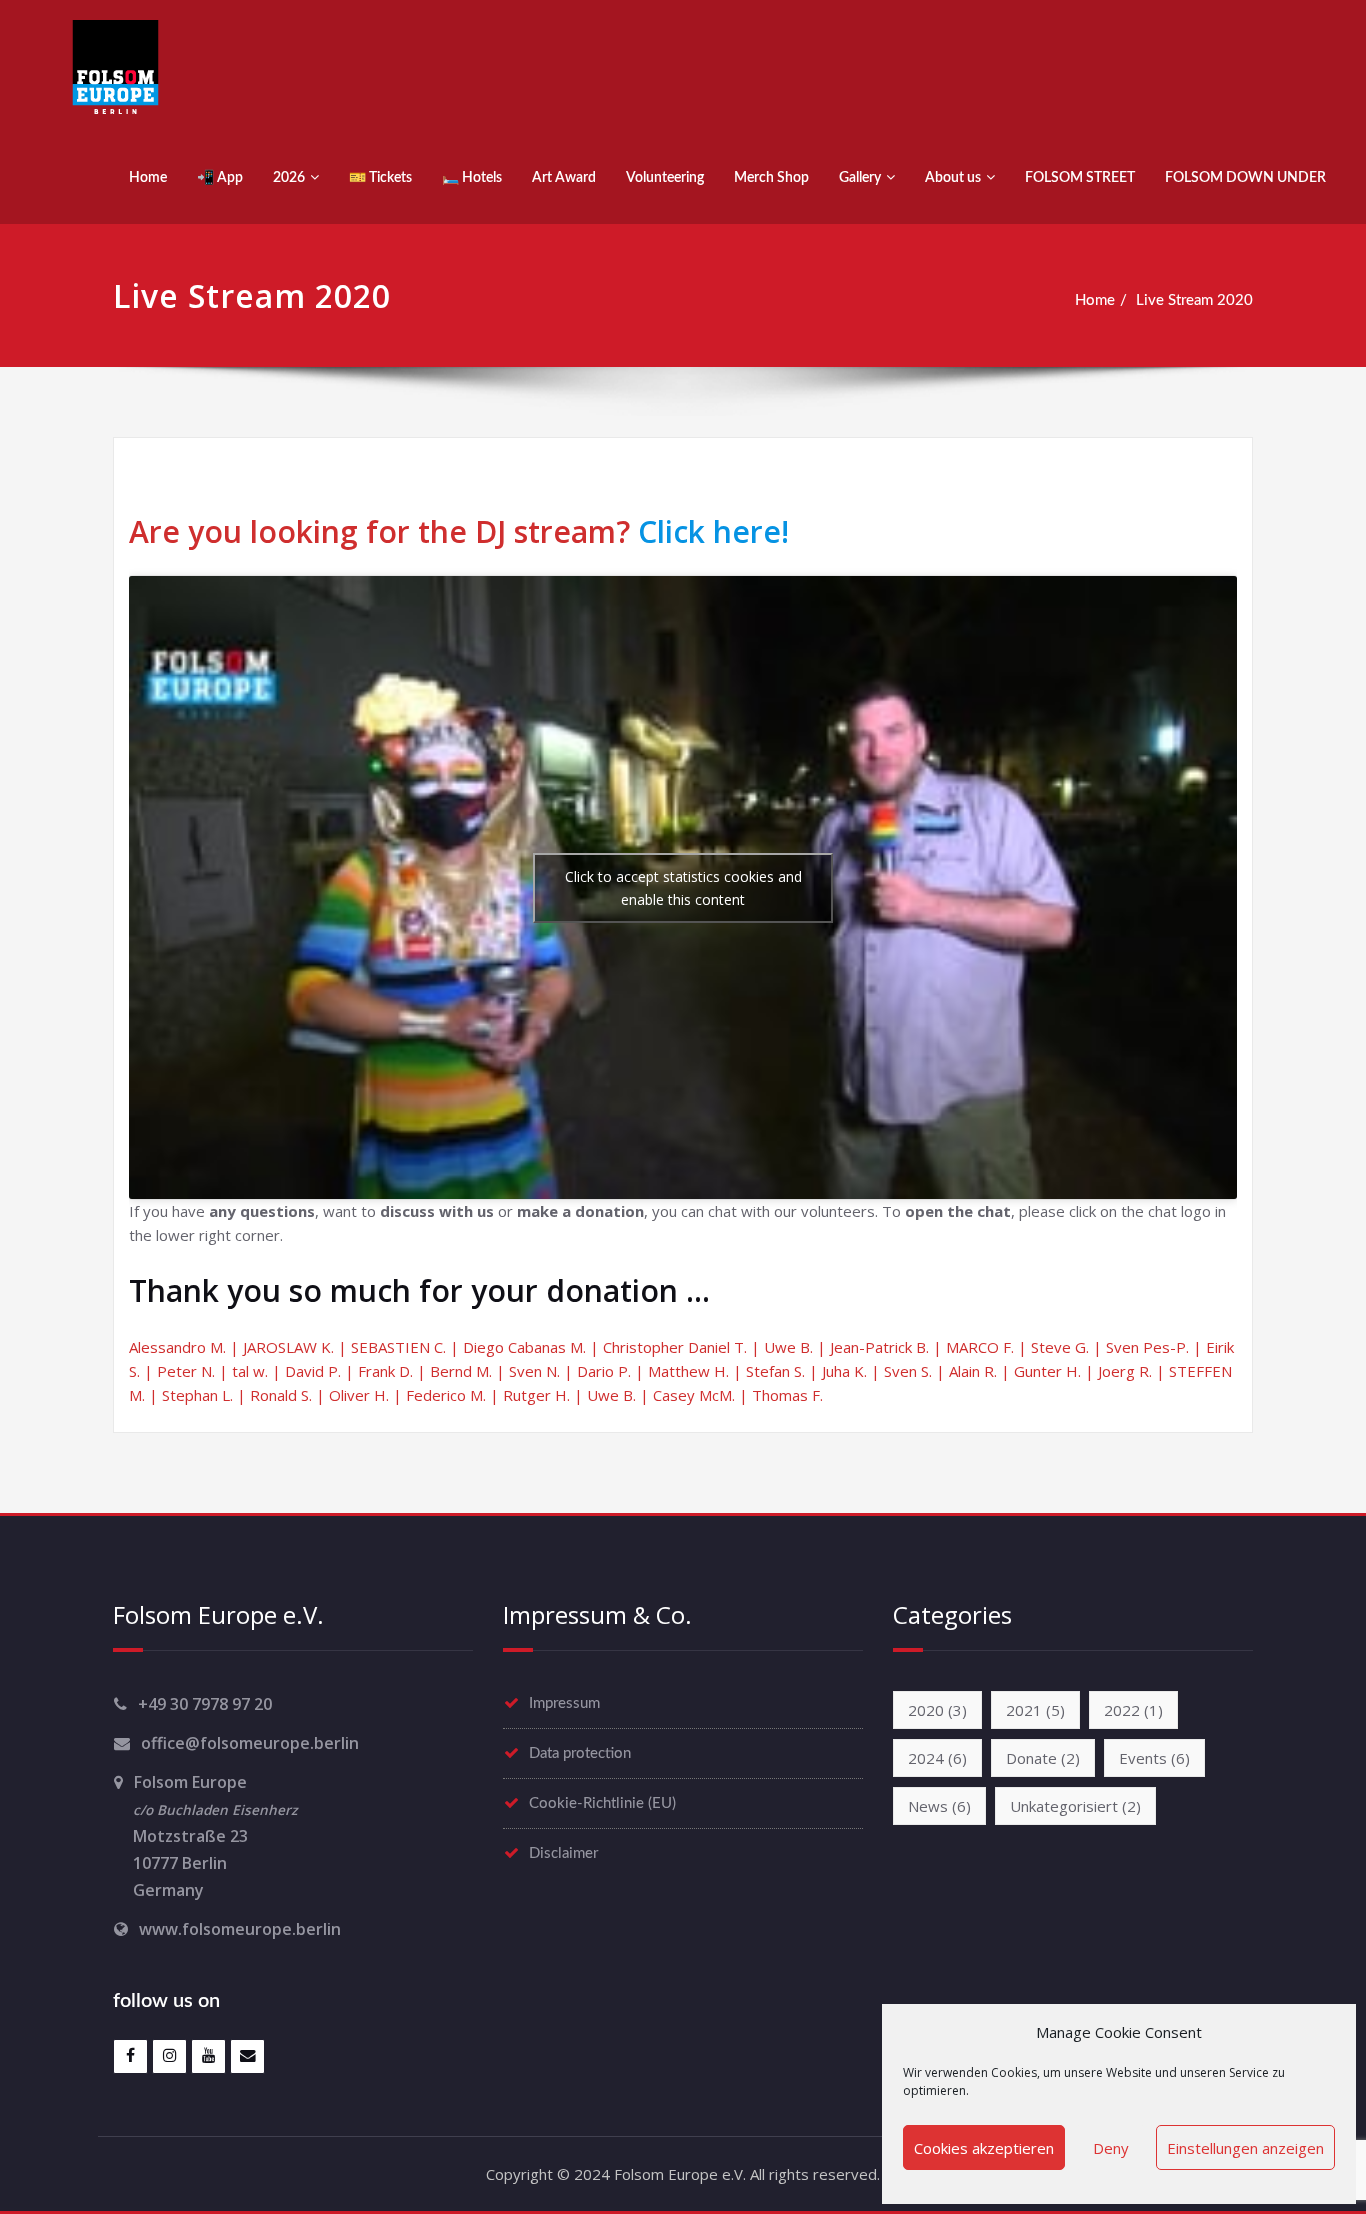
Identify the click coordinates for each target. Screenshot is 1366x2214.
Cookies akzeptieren (984, 2148)
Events (1154, 1758)
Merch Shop (771, 178)
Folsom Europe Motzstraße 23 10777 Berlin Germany (205, 1836)
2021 (1035, 1710)
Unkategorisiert (1075, 1806)
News (939, 1806)
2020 (937, 1710)
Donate (1043, 1758)
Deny (1111, 2148)
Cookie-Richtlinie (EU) (602, 1803)
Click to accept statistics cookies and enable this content (683, 888)
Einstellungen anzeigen (1245, 2148)
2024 (937, 1758)
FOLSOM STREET (1080, 178)
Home (148, 178)
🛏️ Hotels (472, 178)
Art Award (564, 178)
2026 (289, 178)
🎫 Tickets (380, 178)
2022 (1133, 1710)
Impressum (564, 1703)
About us (953, 178)
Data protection (580, 1753)
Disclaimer (563, 1853)
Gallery (860, 178)
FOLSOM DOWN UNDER (1245, 178)
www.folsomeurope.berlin (240, 1929)
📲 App (220, 178)
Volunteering (665, 178)
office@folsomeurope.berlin (250, 1743)
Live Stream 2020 (1194, 300)
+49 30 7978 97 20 (205, 1704)
